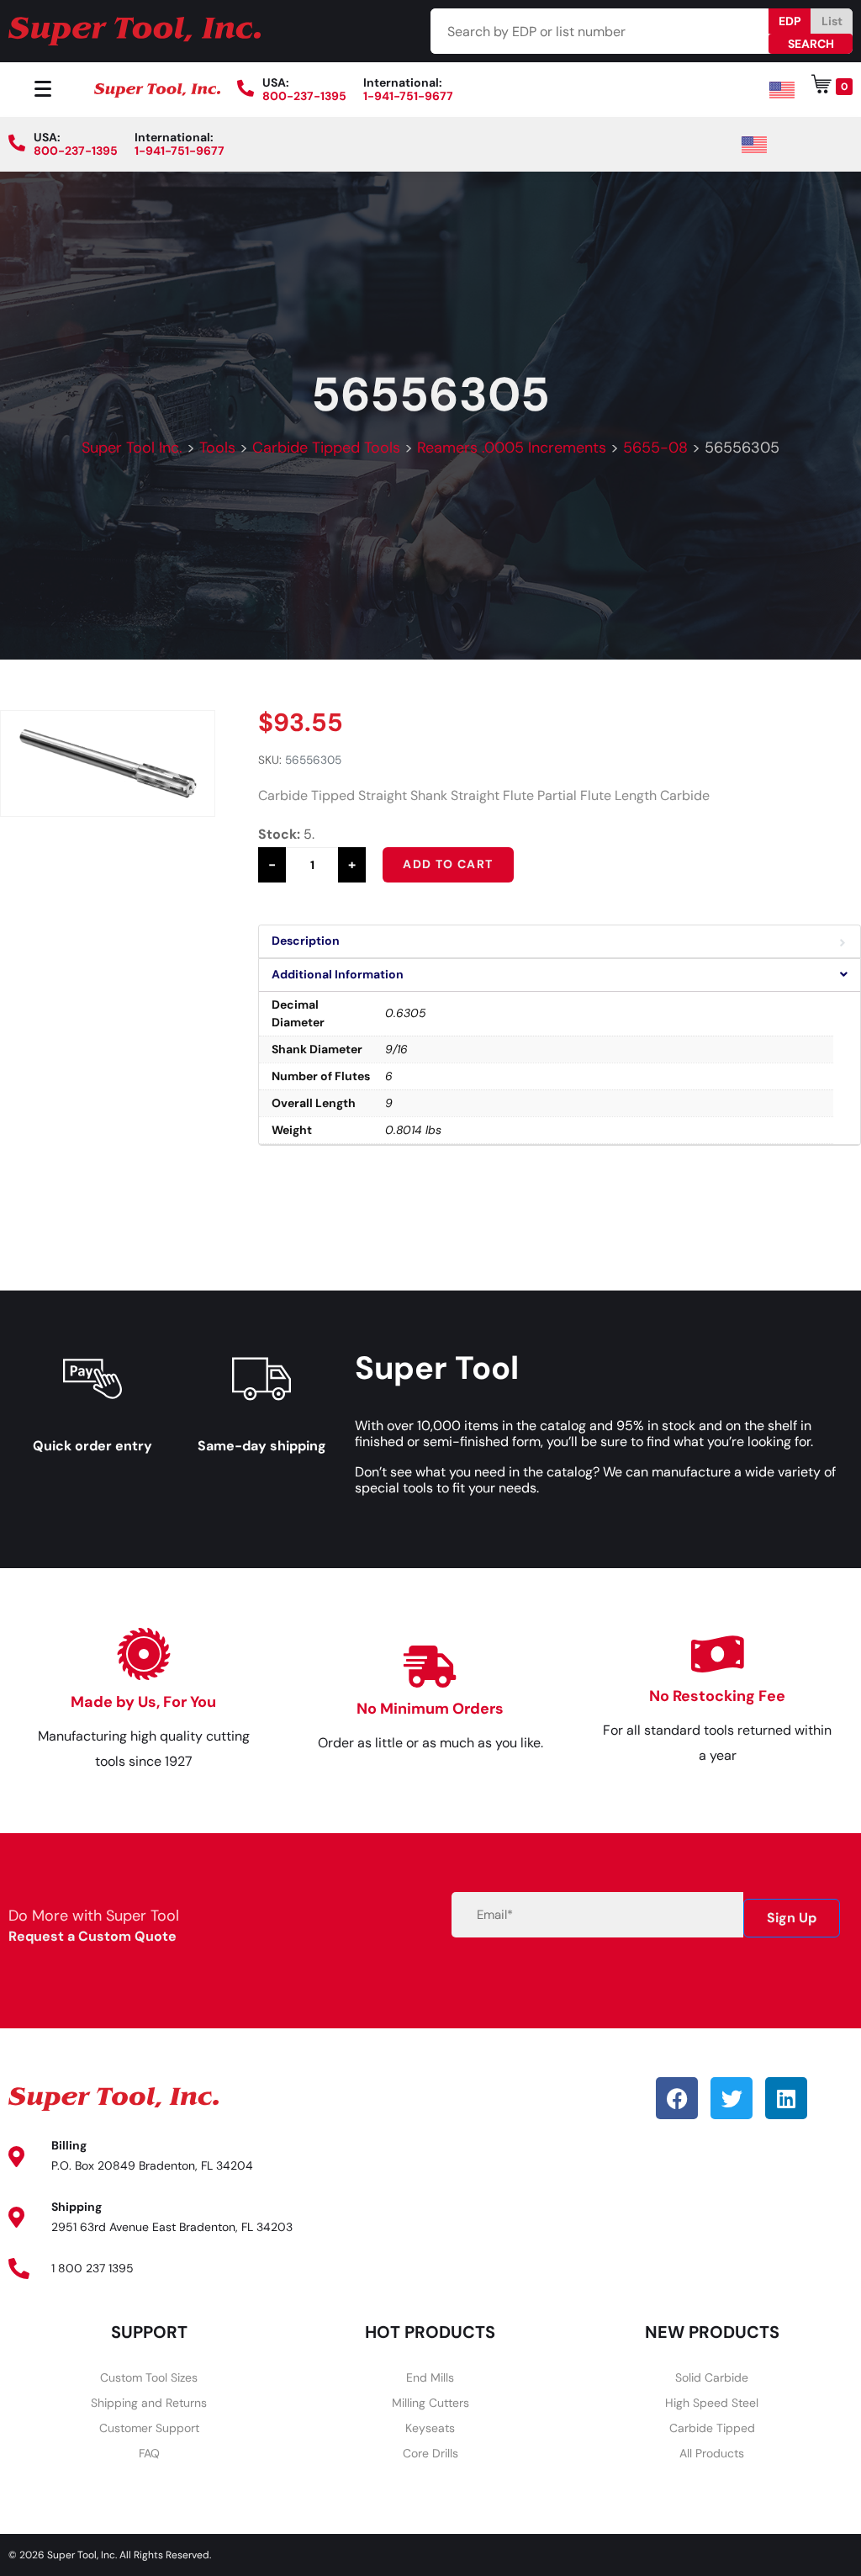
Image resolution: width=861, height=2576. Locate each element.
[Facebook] (677, 2098)
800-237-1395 (304, 96)
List (832, 21)
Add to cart (448, 864)
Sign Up (792, 1918)
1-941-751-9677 (408, 96)
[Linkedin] (786, 2098)
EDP (790, 21)
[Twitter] (732, 2098)
